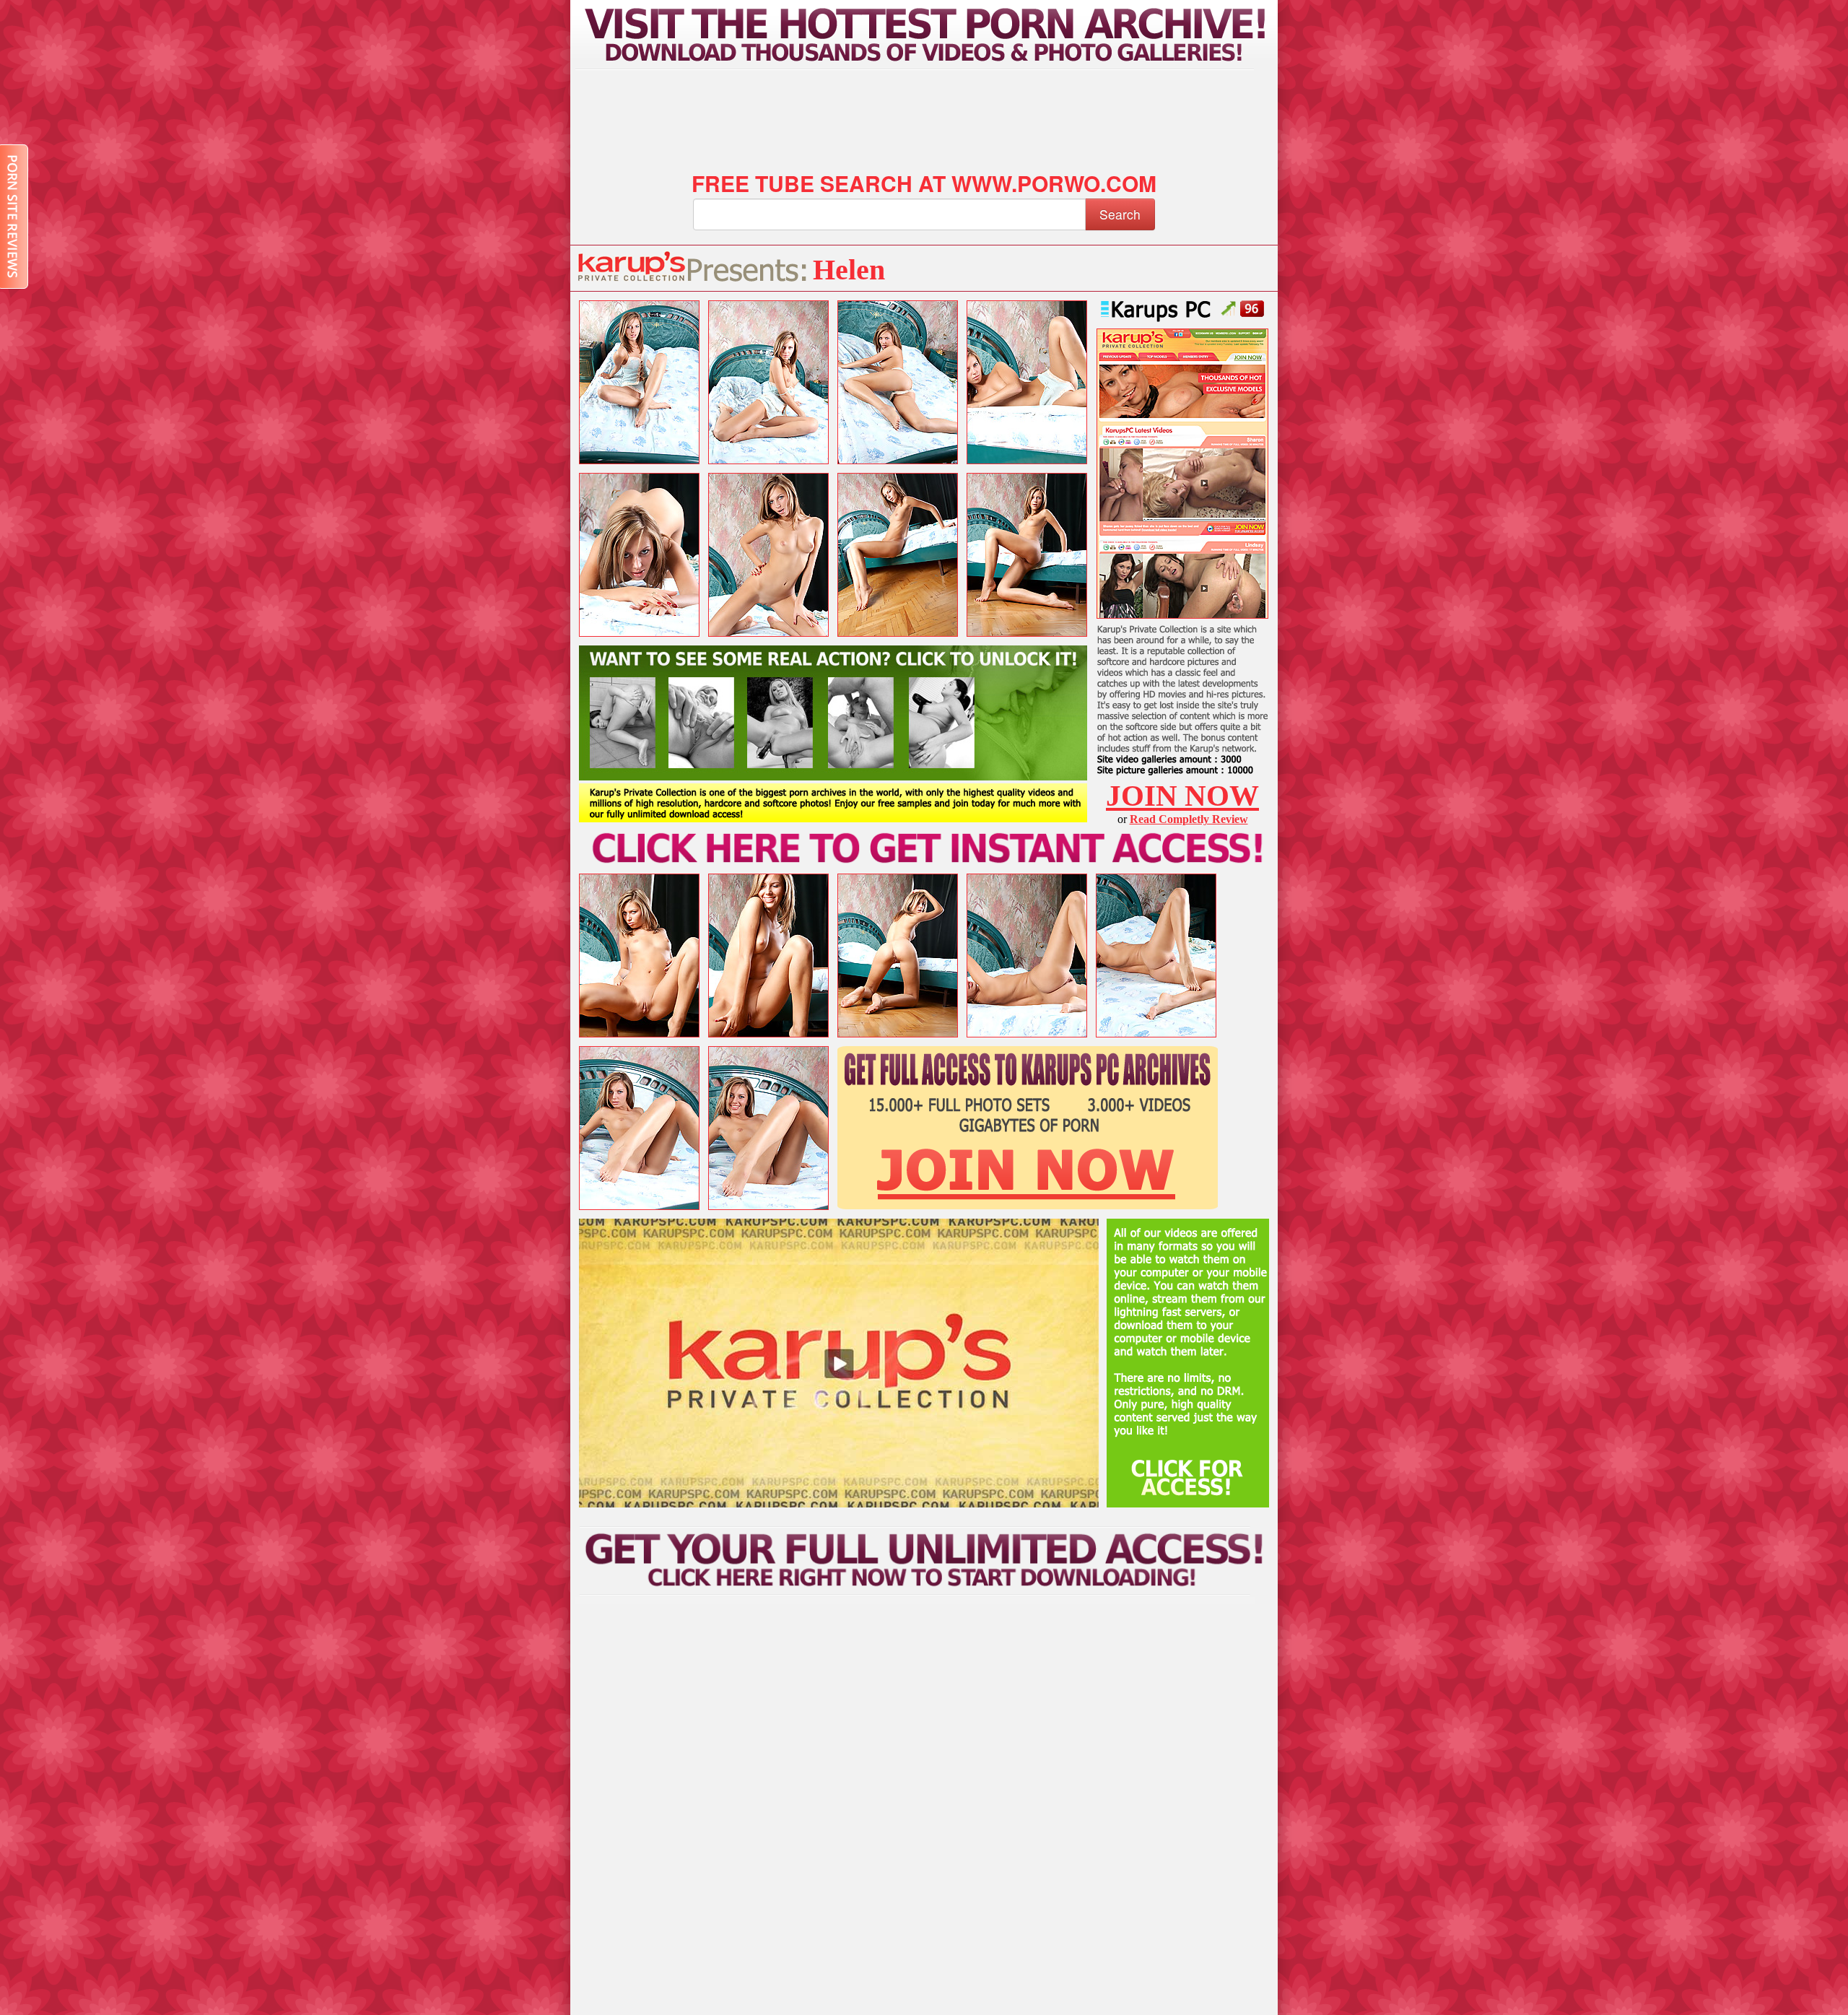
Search (1120, 214)
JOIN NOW (1182, 796)
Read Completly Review (1189, 819)
